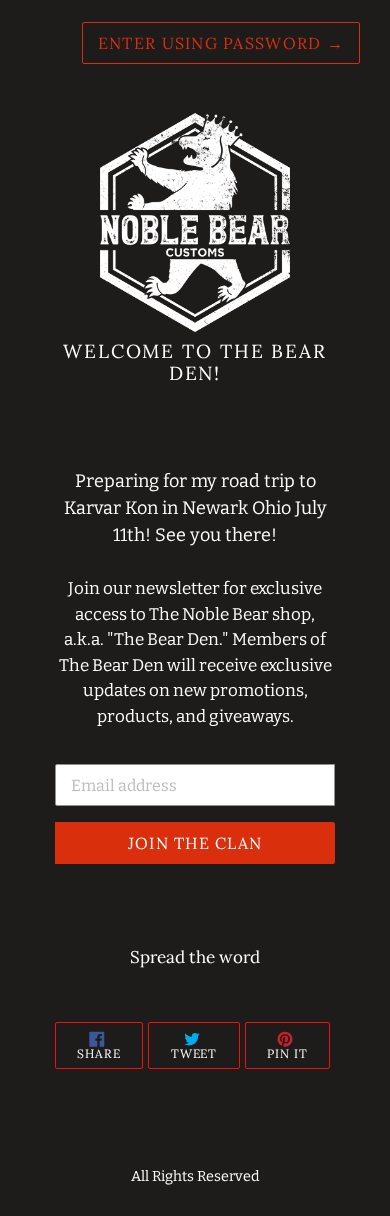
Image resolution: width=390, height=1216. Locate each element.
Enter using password (221, 43)
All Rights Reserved (195, 1176)
